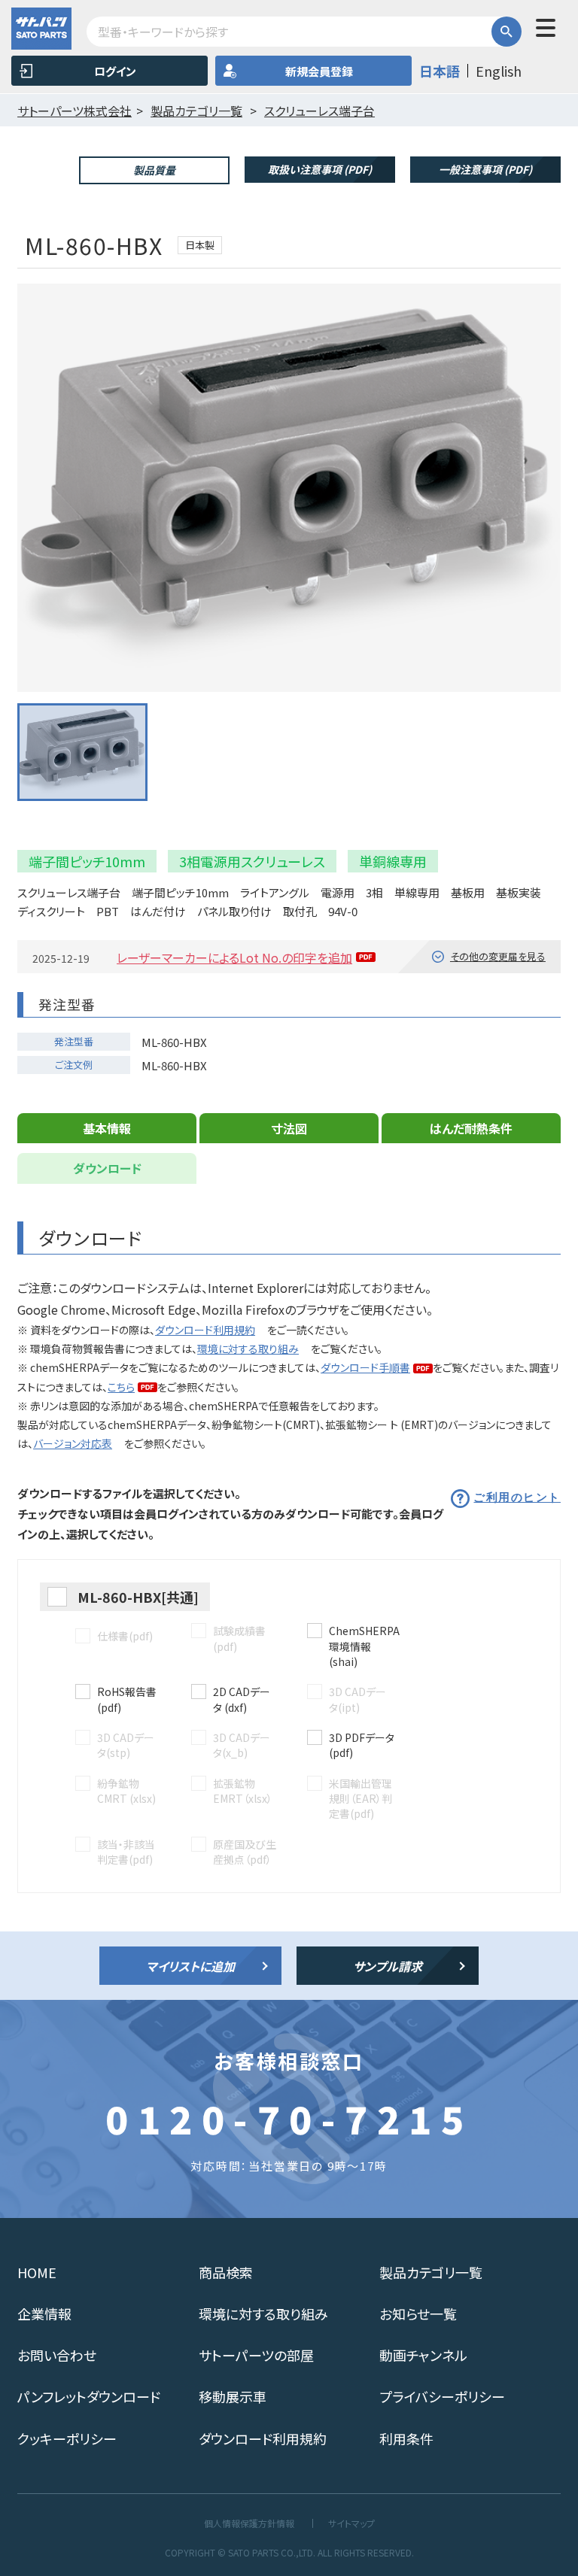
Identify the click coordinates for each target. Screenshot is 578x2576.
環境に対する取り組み (248, 1349)
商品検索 (226, 2272)
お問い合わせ (57, 2355)
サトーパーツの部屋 (256, 2355)
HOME (37, 2272)
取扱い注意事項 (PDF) (320, 169)
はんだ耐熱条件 (471, 1128)
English (499, 71)
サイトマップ (351, 2523)
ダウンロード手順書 (365, 1367)
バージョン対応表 (73, 1443)
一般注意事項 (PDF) (485, 169)
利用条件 (406, 2438)
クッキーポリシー (67, 2438)
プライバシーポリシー (442, 2396)
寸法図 (289, 1128)
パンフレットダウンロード (89, 2396)
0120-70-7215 (289, 2118)
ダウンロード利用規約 (205, 1330)
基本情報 (107, 1128)
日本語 (440, 71)
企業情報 (44, 2314)
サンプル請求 (388, 1966)
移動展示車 (233, 2396)
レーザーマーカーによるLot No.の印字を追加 (234, 957)
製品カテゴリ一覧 (431, 2272)
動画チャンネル (423, 2355)
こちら (121, 1387)
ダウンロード (107, 1168)
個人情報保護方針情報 (249, 2523)
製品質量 (154, 170)
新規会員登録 (319, 71)
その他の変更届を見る (498, 956)
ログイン (115, 71)
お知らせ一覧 (418, 2314)
